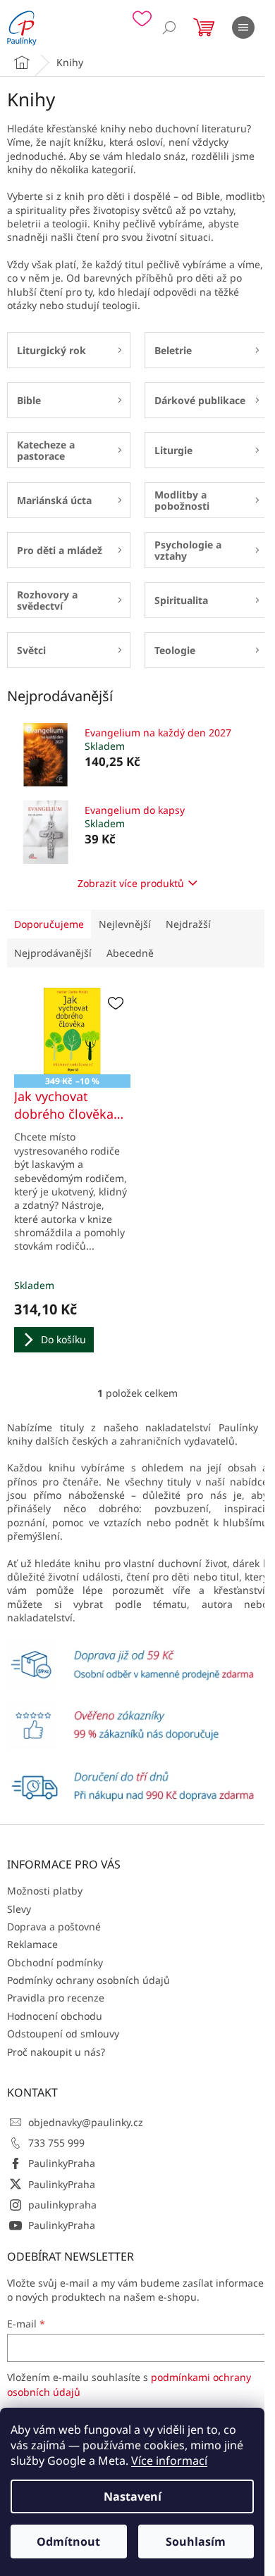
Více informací (169, 2461)
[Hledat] (169, 27)
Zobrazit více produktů (131, 883)
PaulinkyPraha (62, 2163)
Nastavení (133, 2496)
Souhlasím (196, 2542)
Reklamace (32, 1944)
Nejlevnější (125, 924)
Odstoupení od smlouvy (63, 2034)
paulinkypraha (62, 2205)
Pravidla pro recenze (56, 1998)
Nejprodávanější (53, 953)
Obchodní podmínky (55, 1962)
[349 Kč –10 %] (72, 1031)
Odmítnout (68, 2542)
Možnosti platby (45, 1891)
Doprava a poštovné (54, 1927)
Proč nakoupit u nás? (56, 2052)
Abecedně (130, 953)
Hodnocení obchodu (55, 2016)
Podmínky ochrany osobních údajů (88, 1980)
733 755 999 (56, 2143)
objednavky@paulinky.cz (86, 2122)
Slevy (19, 1909)
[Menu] (243, 27)
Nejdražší (188, 924)
